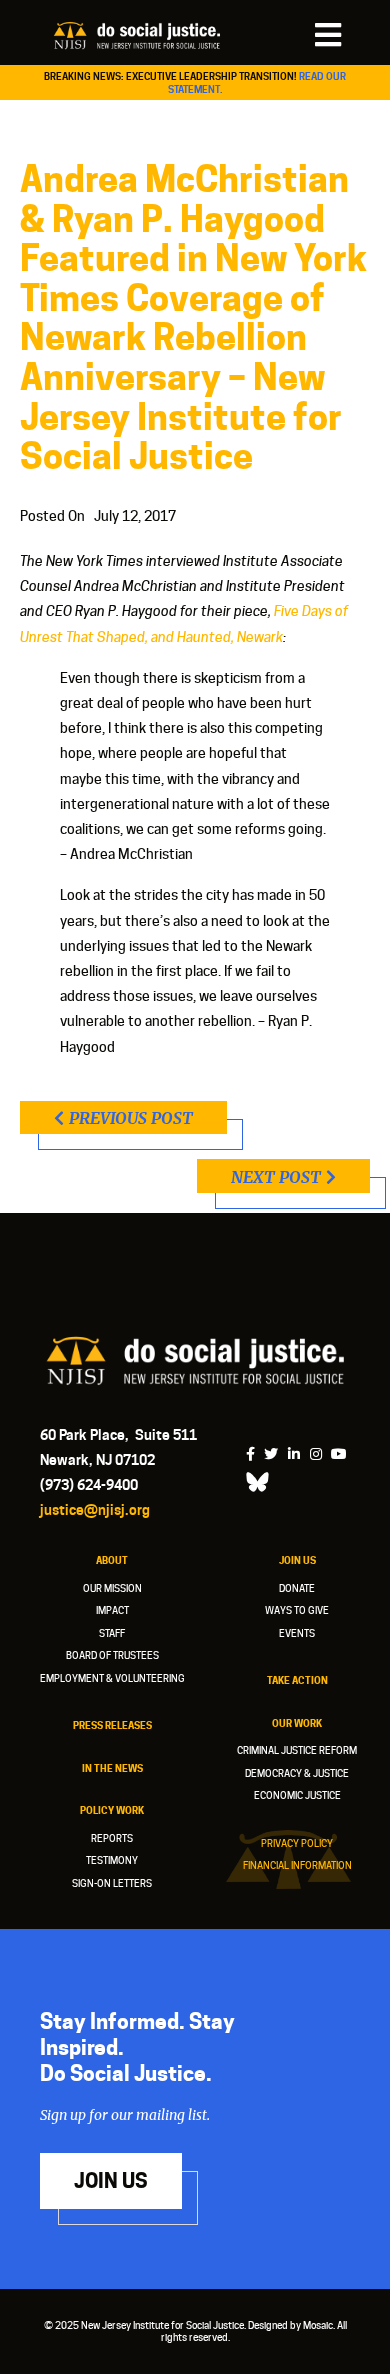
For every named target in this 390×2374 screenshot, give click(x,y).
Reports (112, 1838)
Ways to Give (297, 1610)
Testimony (112, 1860)
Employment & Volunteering (112, 1678)
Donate (297, 1588)
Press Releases (112, 1725)
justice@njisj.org (95, 1509)
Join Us (297, 1560)
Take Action (297, 1680)
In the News (112, 1768)
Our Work (297, 1723)
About (112, 1560)
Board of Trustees (112, 1655)
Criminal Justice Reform (297, 1750)
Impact (112, 1610)
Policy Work (112, 1810)
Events (297, 1633)
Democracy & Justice (297, 1773)
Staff (112, 1633)
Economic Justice (297, 1795)
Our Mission (112, 1588)
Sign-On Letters (112, 1883)
